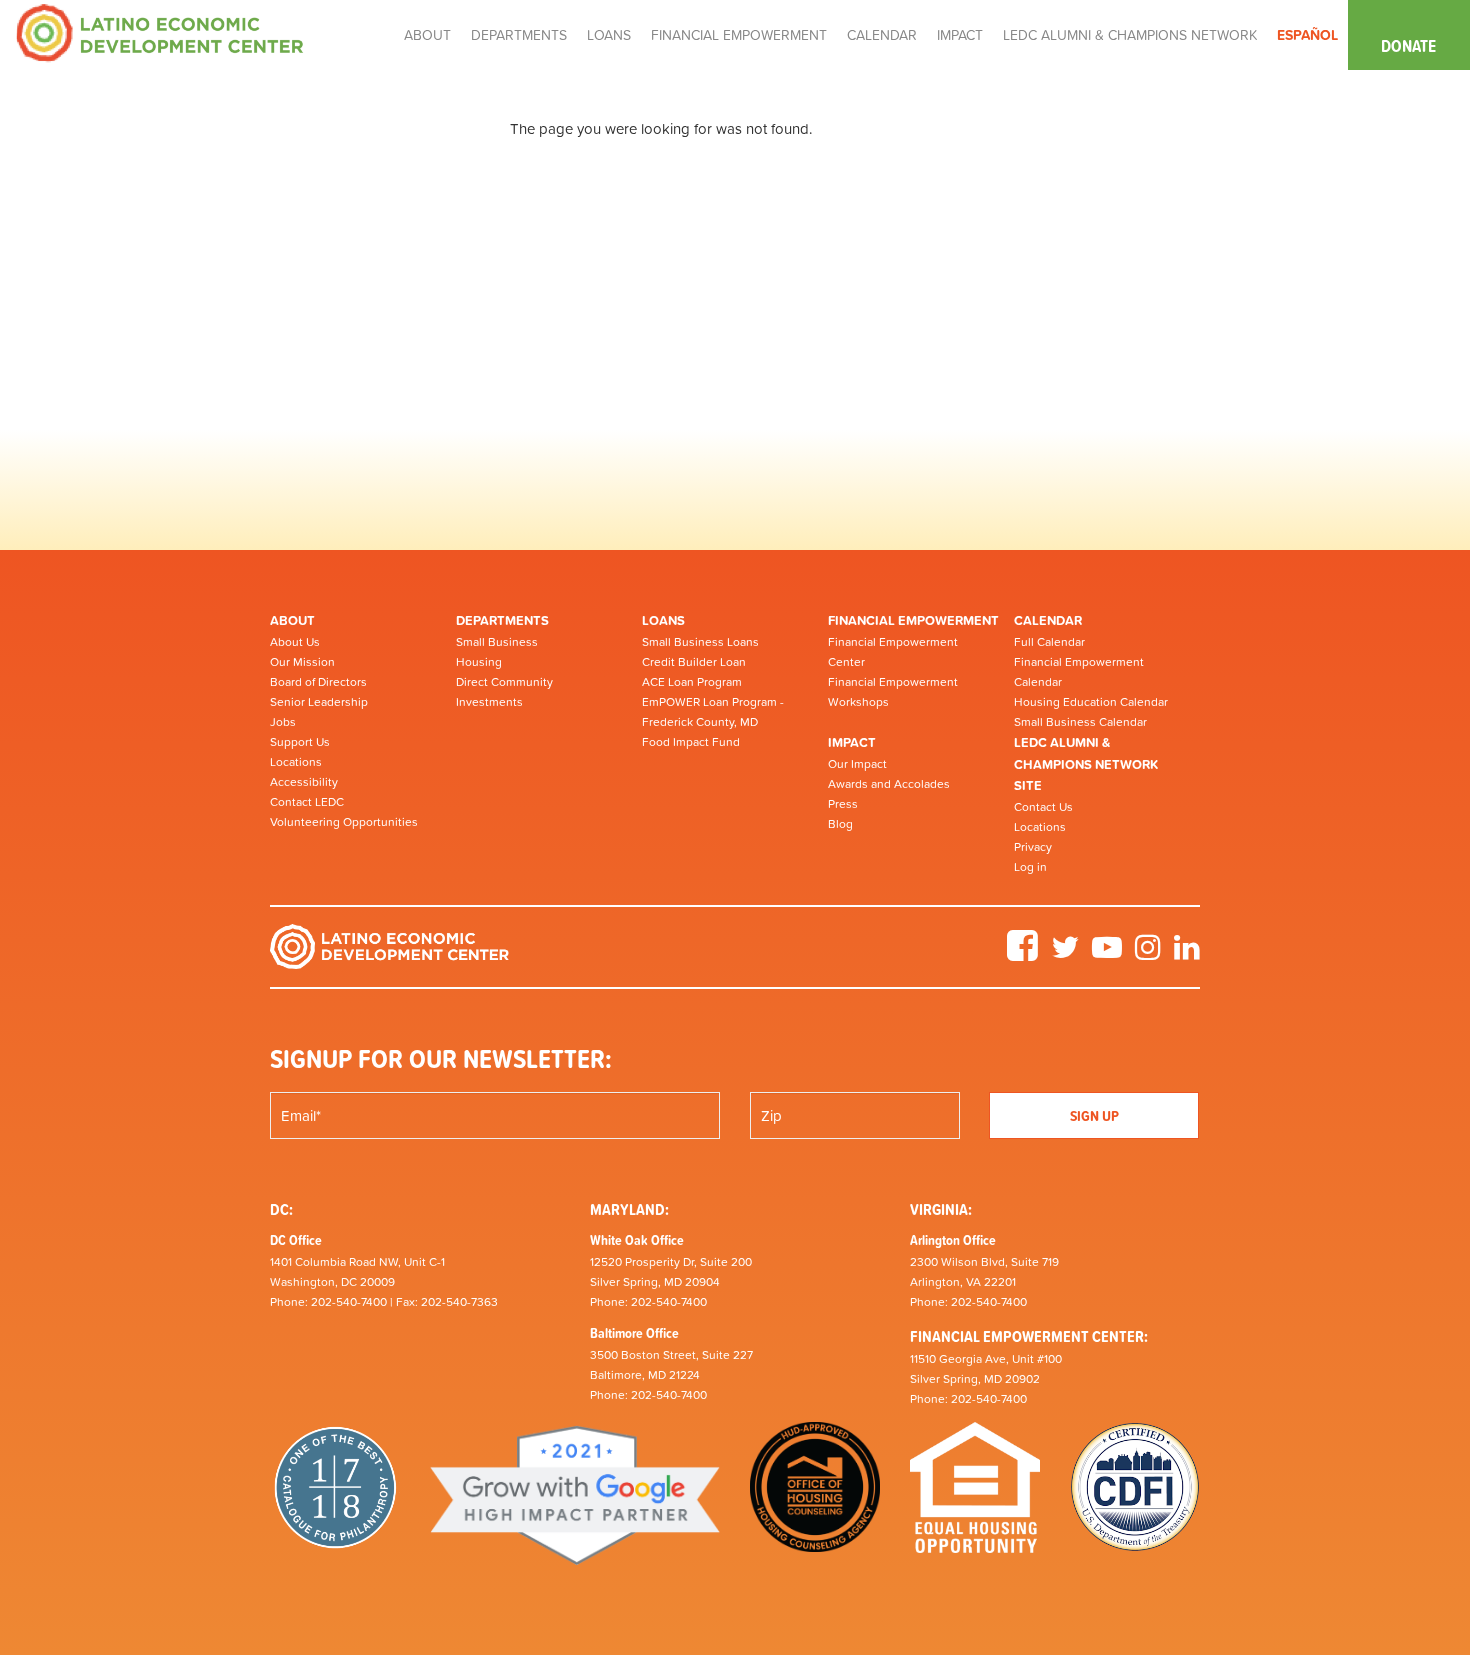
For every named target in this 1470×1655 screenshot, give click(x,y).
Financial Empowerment (913, 620)
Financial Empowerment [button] (739, 35)
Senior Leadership (319, 702)
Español (1307, 35)
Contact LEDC (307, 802)
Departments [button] (519, 35)
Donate (1408, 46)
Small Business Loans (700, 642)
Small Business (497, 642)
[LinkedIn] (1187, 954)
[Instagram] (1148, 954)
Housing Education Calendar (1091, 702)
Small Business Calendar (1080, 722)
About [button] (427, 35)
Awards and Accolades (889, 784)
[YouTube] (1107, 954)
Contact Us (1043, 807)
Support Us (300, 742)
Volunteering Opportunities (344, 822)
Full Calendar (1049, 642)
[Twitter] (1065, 954)
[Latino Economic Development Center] (160, 31)
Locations (296, 762)
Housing (479, 662)
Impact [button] (960, 35)
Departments (502, 620)
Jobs (283, 722)
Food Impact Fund (691, 742)
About (292, 620)
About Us (295, 642)
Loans (663, 620)
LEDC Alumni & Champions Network (1130, 35)
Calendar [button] (882, 35)
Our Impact (857, 764)
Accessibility (304, 782)
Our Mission (302, 662)
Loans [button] (609, 35)
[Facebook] (1022, 954)
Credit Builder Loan (694, 662)
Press (843, 804)
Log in (1030, 867)
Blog (840, 824)
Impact (852, 742)
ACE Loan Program (692, 682)
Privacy (1033, 847)
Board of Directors (318, 682)
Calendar (1048, 620)
